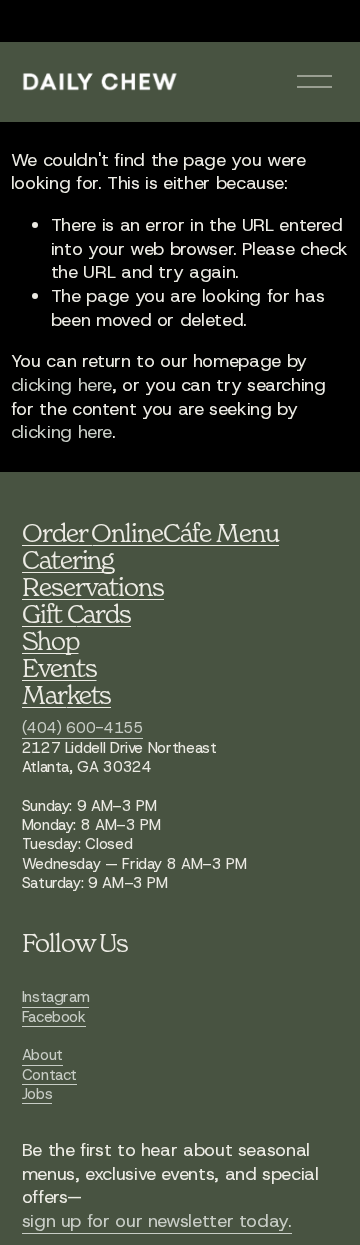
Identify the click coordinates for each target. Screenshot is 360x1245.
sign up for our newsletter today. (157, 1221)
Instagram (56, 997)
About (42, 1055)
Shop (50, 640)
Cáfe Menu (221, 532)
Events (59, 667)
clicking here (61, 385)
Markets (67, 694)
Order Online (93, 532)
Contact (49, 1075)
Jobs (37, 1094)
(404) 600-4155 (82, 728)
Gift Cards (77, 613)
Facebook (54, 1017)
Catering (68, 559)
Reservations (93, 586)
